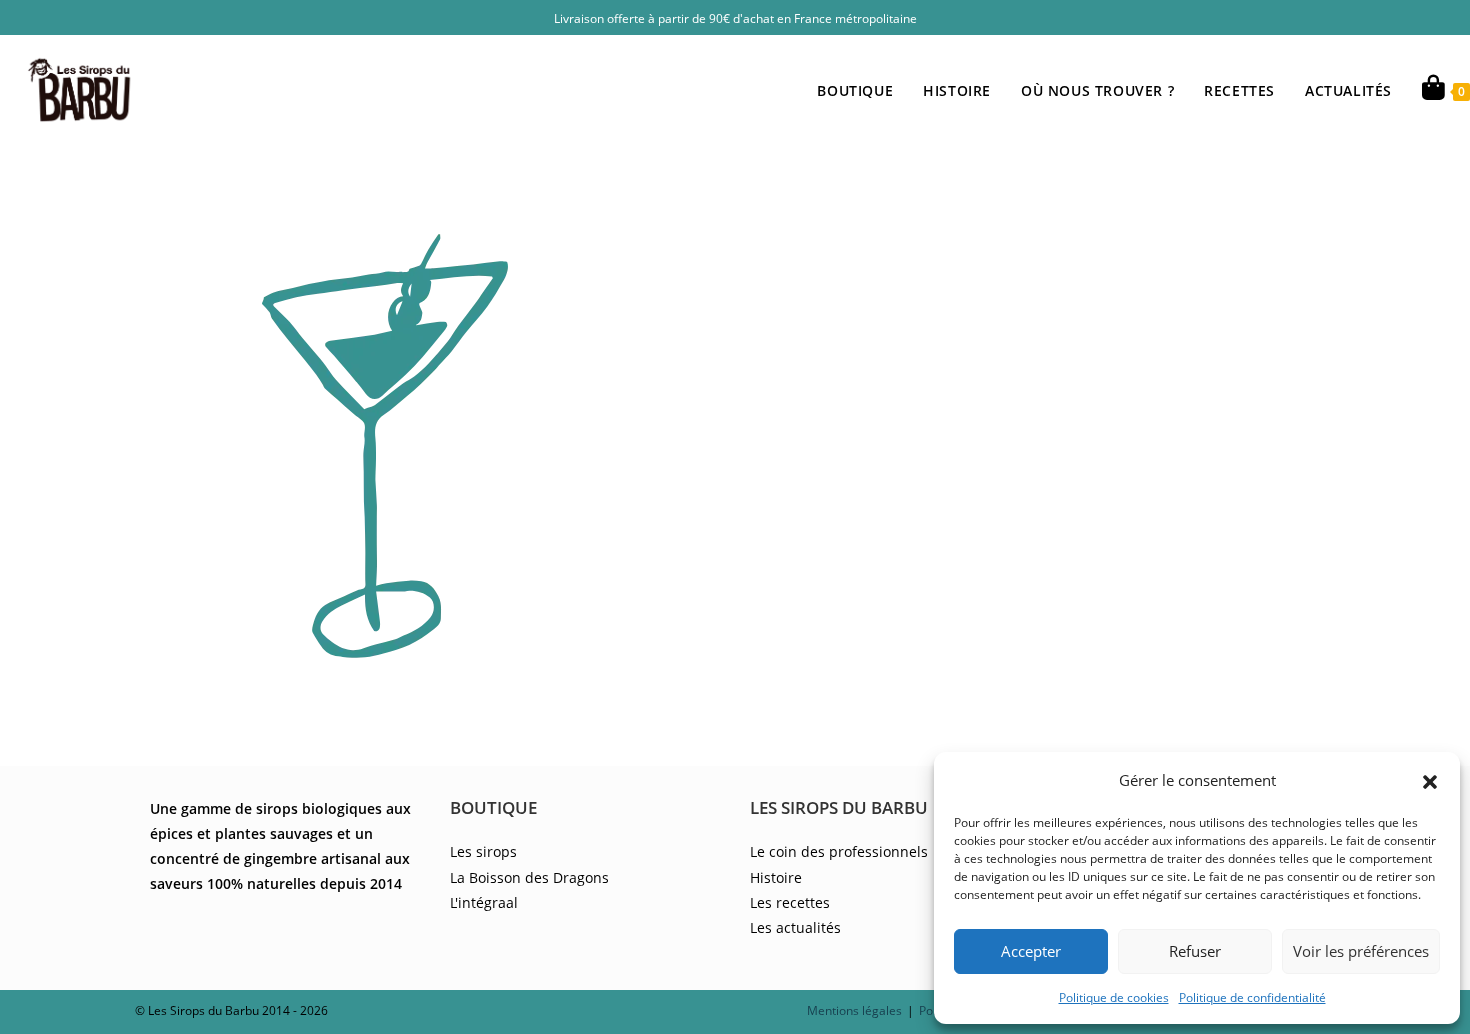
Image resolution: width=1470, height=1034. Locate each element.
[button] (1430, 780)
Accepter (1031, 951)
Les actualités (795, 927)
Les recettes (790, 902)
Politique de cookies (1114, 997)
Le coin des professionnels (839, 851)
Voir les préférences (1361, 951)
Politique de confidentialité (1252, 997)
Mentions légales (854, 1010)
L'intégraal (484, 902)
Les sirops (483, 851)
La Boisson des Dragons (529, 877)
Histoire (776, 877)
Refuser (1195, 951)
